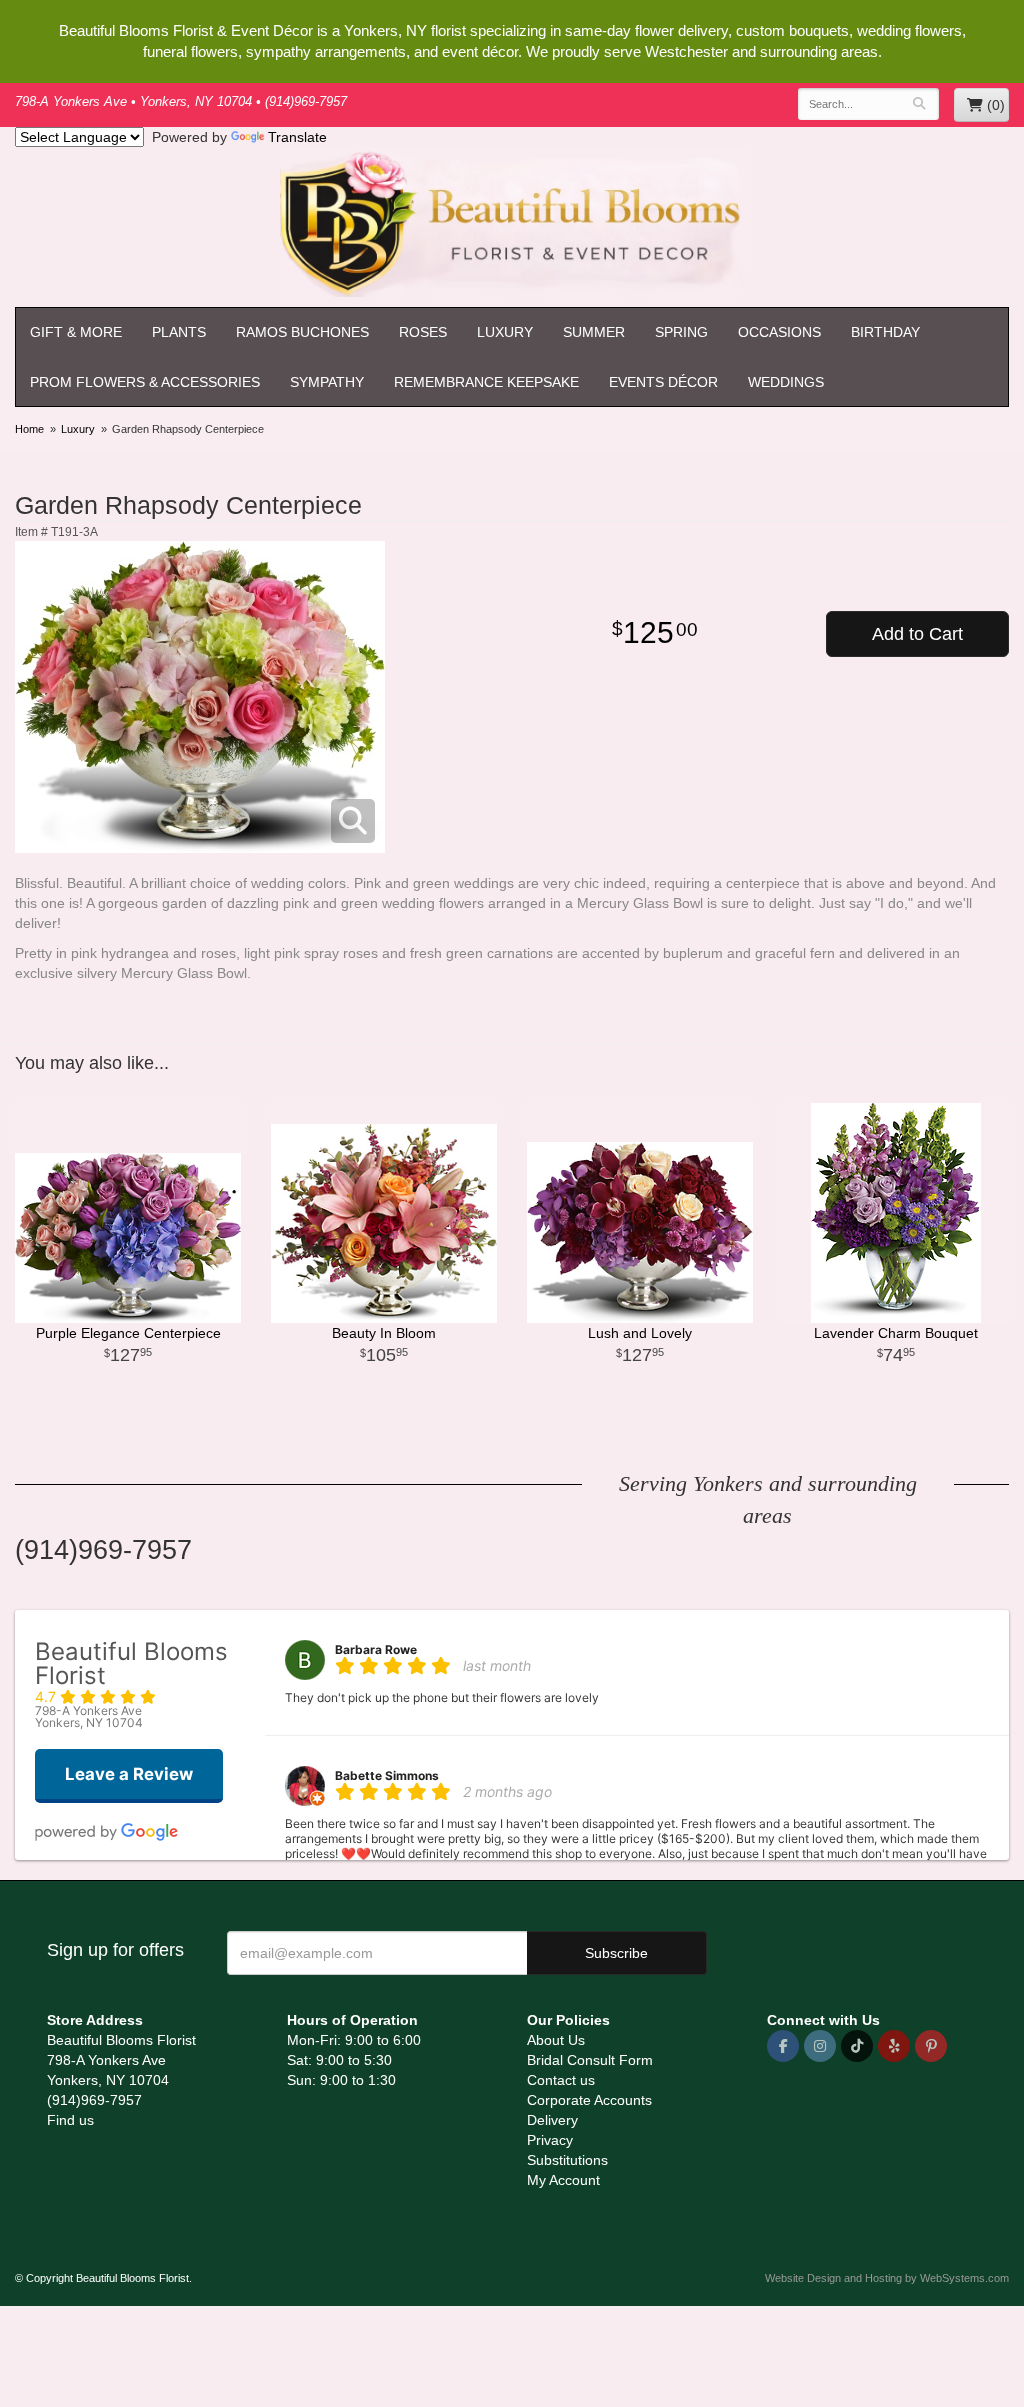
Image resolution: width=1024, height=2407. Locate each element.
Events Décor (663, 382)
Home (29, 429)
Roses (423, 332)
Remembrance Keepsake (486, 382)
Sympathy (327, 382)
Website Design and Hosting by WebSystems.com (887, 2278)
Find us (70, 2120)
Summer (594, 332)
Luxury (505, 332)
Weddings (786, 382)
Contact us (561, 2080)
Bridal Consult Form (590, 2060)
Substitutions (567, 2160)
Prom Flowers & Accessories (145, 382)
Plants (179, 332)
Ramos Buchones (302, 332)
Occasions (779, 332)
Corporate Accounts (589, 2100)
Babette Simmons (387, 1775)
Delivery (552, 2120)
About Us (556, 2040)
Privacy (550, 2140)
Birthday (885, 332)
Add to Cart (917, 634)
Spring (681, 332)
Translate (297, 137)
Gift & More (76, 332)
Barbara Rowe (376, 1649)
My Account (563, 2180)
